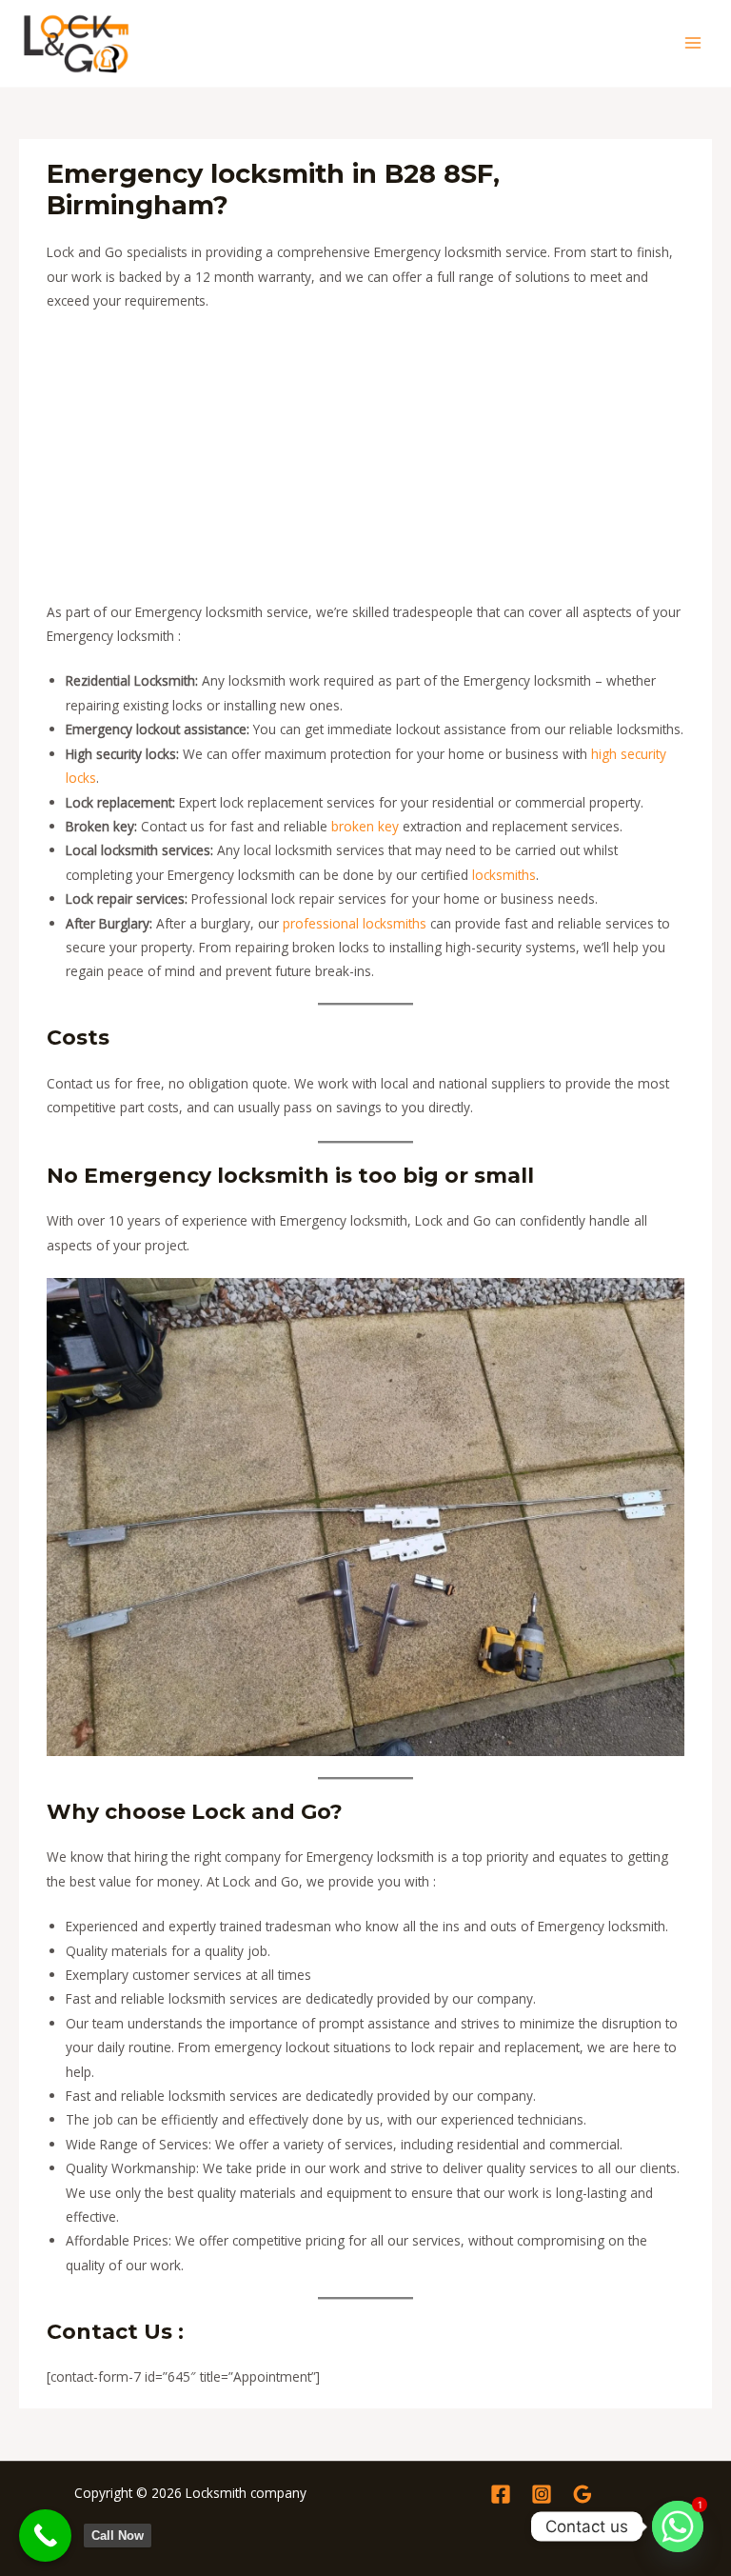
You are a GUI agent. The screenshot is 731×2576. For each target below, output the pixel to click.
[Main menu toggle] (693, 43)
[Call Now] (45, 2536)
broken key (365, 826)
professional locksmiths (355, 923)
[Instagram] (542, 2494)
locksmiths (504, 875)
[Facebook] (501, 2494)
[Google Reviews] (583, 2494)
